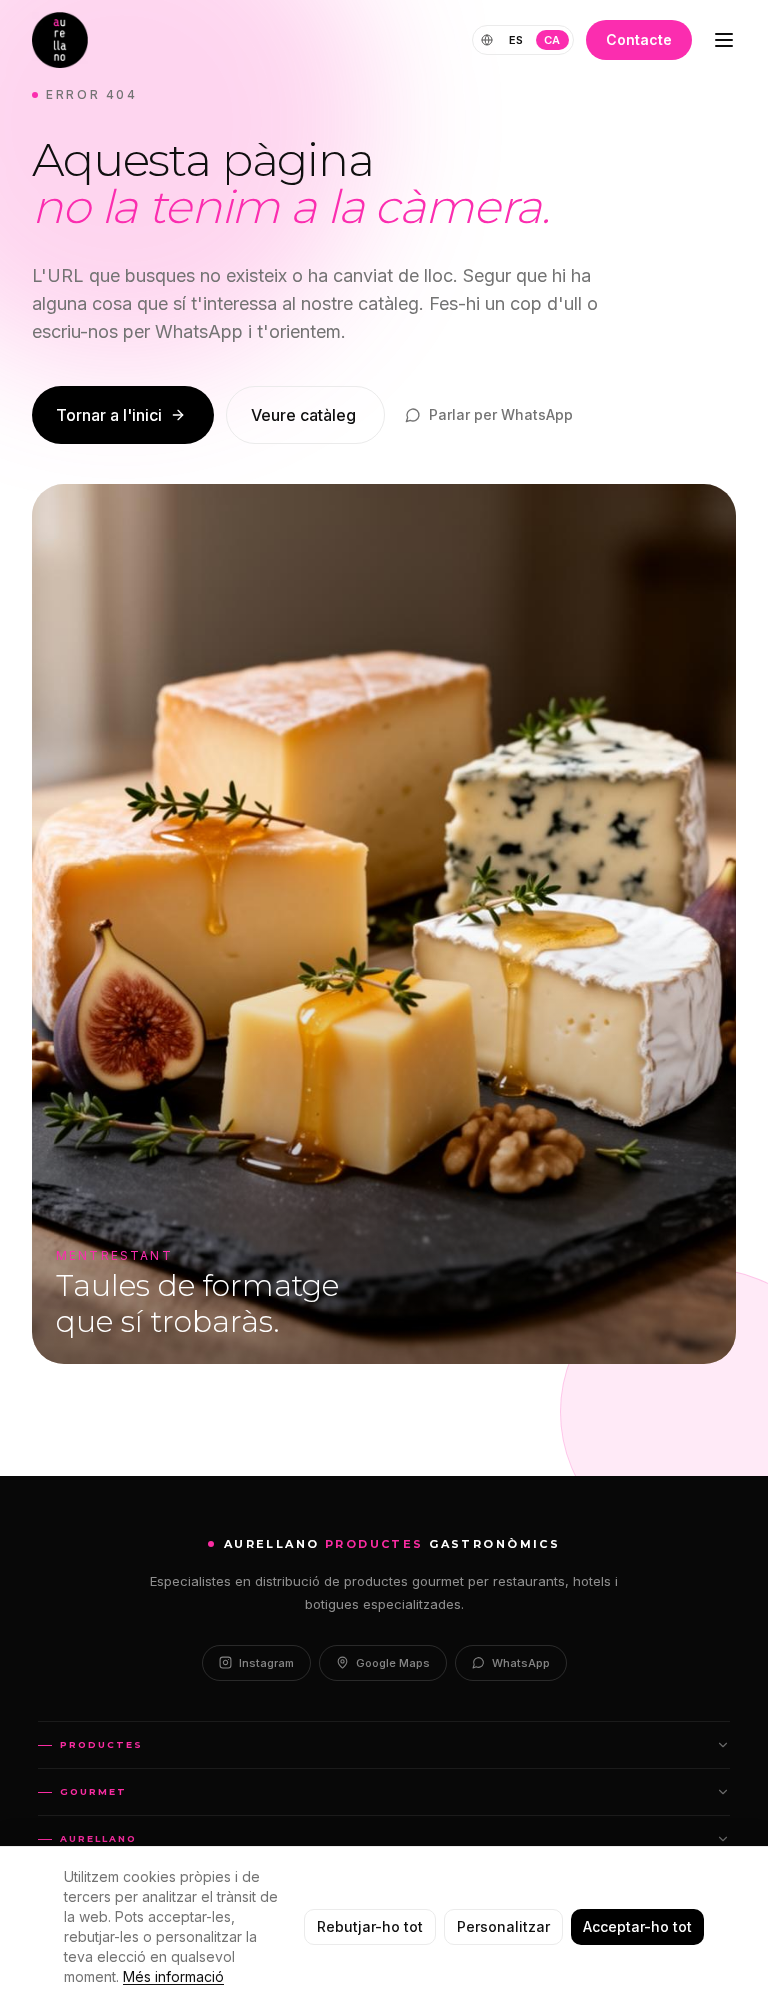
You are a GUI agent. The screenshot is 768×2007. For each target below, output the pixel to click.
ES (516, 40)
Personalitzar (503, 1926)
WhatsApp (521, 1663)
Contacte (639, 39)
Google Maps (393, 1663)
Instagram (266, 1663)
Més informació (173, 1976)
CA (552, 40)
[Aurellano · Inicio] (60, 40)
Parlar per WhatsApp (501, 414)
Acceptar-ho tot (637, 1926)
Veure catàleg (303, 415)
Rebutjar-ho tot (370, 1926)
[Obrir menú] (724, 40)
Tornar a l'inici (109, 415)
